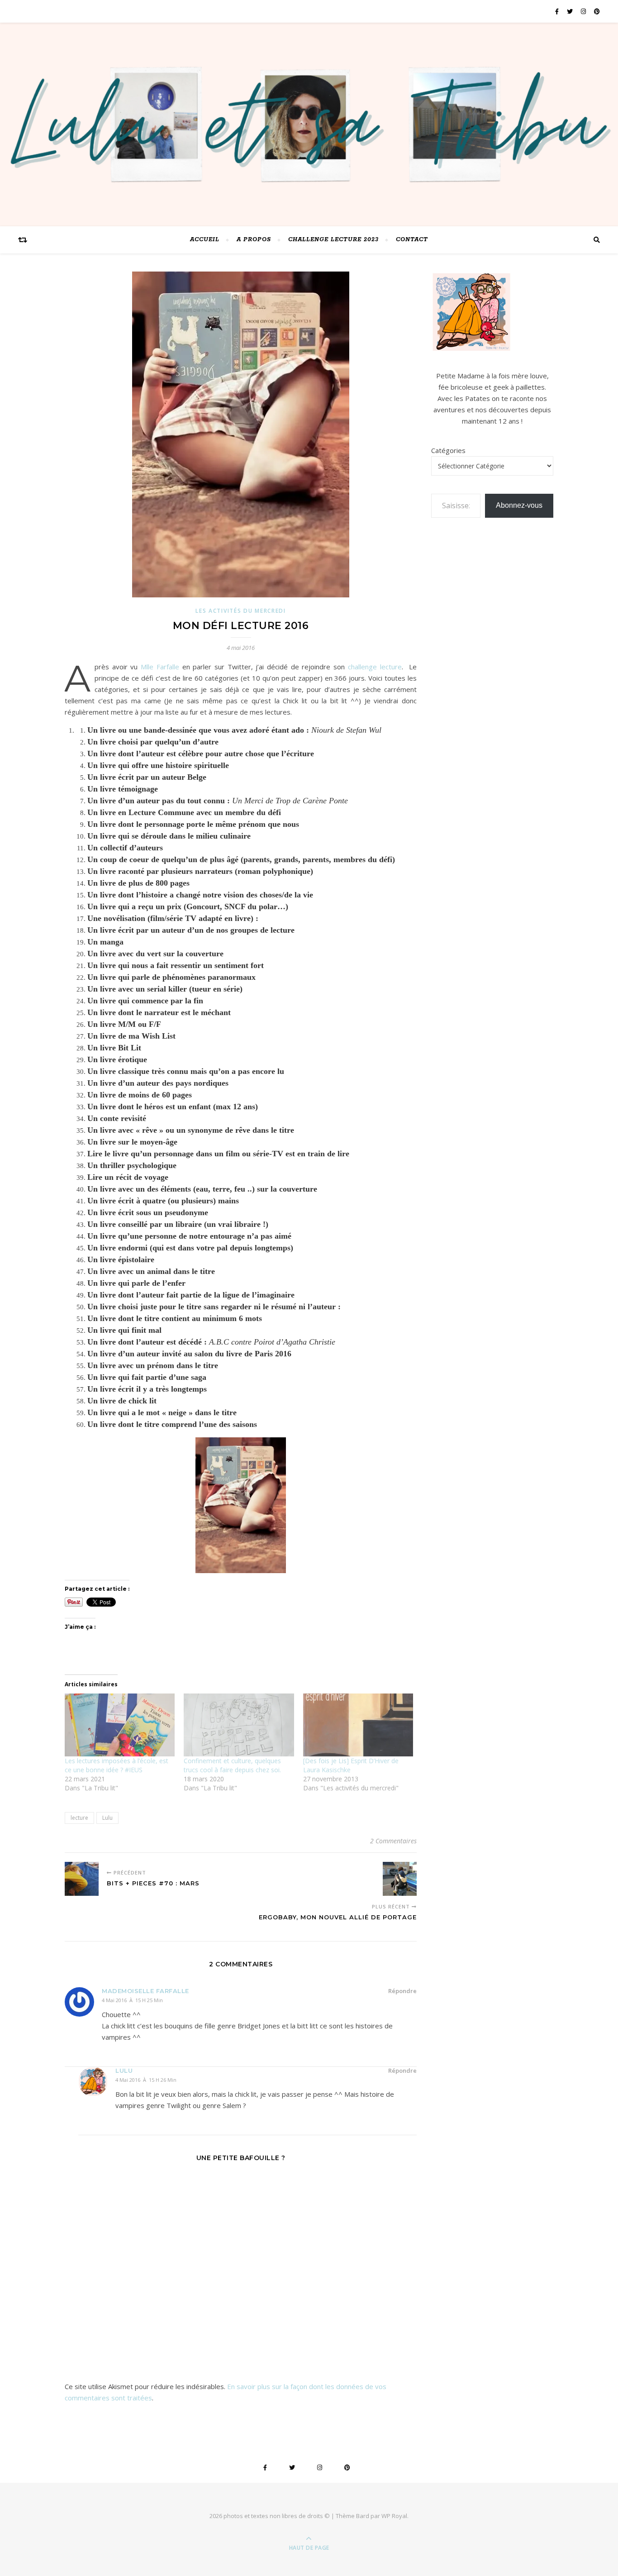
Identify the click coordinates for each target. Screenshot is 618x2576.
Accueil (205, 240)
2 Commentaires (393, 1841)
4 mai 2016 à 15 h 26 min (146, 2080)
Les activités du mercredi (241, 611)
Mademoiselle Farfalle (145, 1991)
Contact (412, 240)
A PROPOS (254, 240)
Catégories (448, 450)
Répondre (402, 1991)
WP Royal (394, 2516)
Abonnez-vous (519, 505)
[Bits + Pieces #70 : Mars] (82, 1879)
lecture (79, 1818)
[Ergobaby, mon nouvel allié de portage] (400, 1879)
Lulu (107, 1818)
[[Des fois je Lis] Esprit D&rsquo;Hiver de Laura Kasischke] (358, 1725)
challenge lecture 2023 (333, 240)
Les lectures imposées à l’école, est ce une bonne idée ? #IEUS (116, 1765)
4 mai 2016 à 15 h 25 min (132, 2000)
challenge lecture (375, 667)
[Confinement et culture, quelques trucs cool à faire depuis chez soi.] (239, 1725)
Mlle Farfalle (160, 667)
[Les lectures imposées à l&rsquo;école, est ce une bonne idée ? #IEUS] (120, 1725)
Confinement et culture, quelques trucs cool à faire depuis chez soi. (232, 1765)
